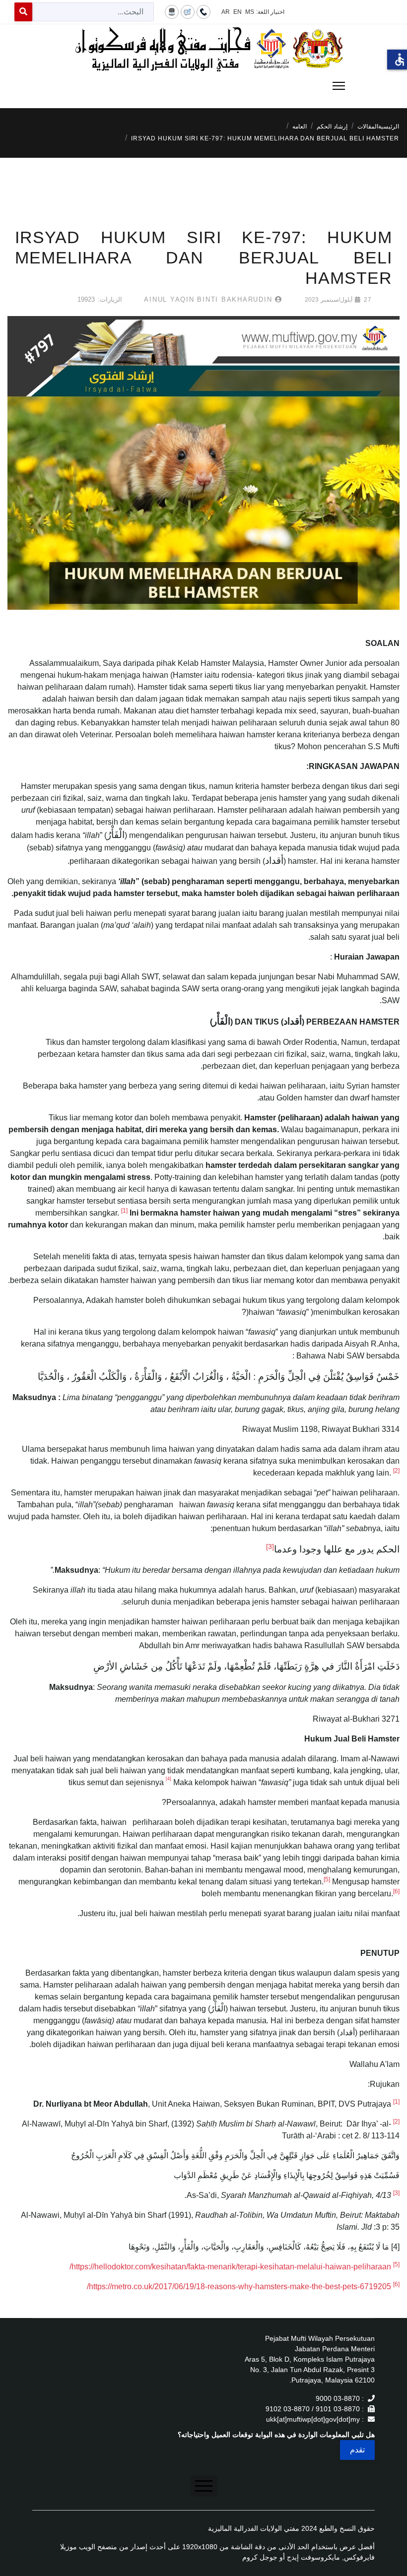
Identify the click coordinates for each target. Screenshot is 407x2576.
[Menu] (203, 86)
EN (237, 12)
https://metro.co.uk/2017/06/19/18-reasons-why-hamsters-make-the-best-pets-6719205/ (239, 2286)
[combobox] (93, 12)
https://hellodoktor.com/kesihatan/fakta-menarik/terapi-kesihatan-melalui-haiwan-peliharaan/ (230, 2267)
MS (250, 12)
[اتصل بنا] (203, 11)
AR (226, 12)
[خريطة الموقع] (172, 11)
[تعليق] (188, 11)
